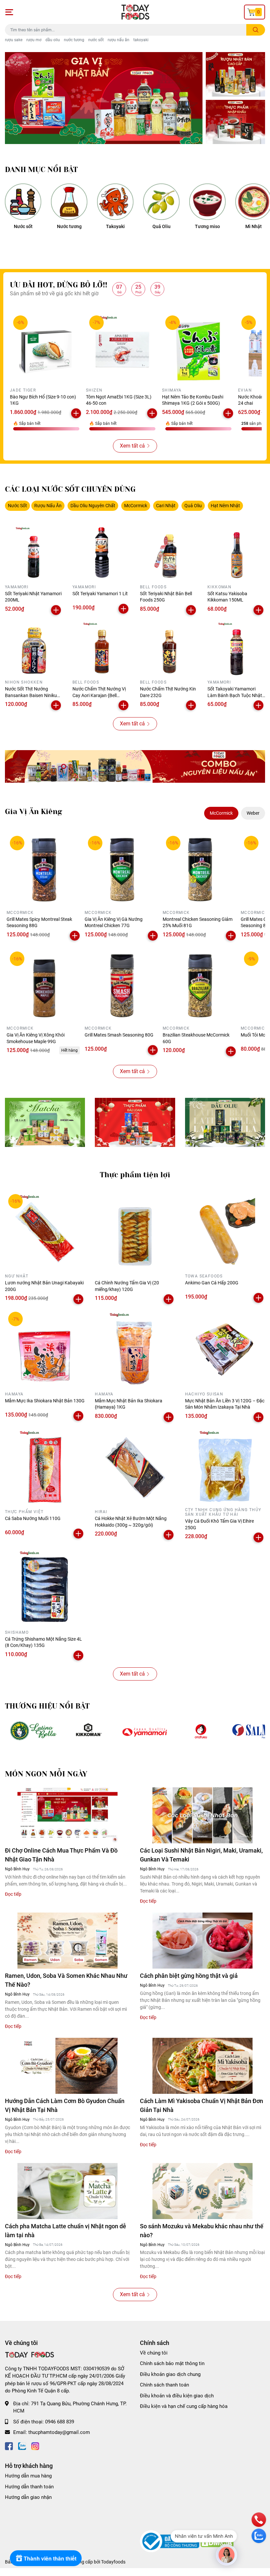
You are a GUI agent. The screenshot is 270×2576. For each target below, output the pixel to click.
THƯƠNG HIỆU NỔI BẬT (47, 1706)
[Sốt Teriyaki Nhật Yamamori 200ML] (34, 553)
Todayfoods (113, 2562)
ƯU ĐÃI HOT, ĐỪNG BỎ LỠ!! (59, 285)
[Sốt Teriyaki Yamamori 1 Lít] (101, 553)
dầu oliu (53, 40)
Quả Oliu (162, 226)
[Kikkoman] (89, 1731)
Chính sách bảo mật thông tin (172, 2363)
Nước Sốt (17, 506)
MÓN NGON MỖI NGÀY (46, 1774)
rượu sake (14, 40)
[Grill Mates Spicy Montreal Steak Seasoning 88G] (44, 870)
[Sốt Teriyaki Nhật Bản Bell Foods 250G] (169, 553)
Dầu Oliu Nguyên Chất (93, 506)
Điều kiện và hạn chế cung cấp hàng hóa (184, 2406)
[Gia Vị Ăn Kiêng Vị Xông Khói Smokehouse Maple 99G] (44, 986)
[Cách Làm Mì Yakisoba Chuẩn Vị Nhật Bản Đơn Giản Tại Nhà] (202, 2066)
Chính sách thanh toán (164, 2385)
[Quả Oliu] (161, 202)
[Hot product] (135, 766)
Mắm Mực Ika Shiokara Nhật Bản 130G (45, 1401)
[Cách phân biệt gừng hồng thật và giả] (202, 1941)
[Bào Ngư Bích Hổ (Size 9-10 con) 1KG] (46, 349)
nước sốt (96, 40)
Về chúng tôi (154, 2353)
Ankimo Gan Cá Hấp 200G (212, 1283)
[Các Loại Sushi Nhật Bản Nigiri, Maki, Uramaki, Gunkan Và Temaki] (202, 1815)
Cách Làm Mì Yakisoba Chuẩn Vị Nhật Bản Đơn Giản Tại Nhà (202, 2105)
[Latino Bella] (33, 1731)
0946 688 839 (60, 2422)
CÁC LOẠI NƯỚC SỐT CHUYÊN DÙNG (70, 489)
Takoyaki (115, 226)
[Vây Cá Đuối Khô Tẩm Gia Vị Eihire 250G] (225, 1466)
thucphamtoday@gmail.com (59, 2432)
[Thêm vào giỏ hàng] (76, 413)
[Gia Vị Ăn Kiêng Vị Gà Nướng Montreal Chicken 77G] (122, 870)
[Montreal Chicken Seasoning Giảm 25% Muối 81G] (200, 870)
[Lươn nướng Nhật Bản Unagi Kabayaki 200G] (45, 1231)
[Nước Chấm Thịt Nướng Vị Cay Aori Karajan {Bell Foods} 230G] (101, 648)
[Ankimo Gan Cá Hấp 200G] (225, 1231)
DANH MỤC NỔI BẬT (41, 170)
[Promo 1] (235, 74)
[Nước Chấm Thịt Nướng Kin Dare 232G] (169, 648)
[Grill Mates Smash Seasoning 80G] (122, 986)
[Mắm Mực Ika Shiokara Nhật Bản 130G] (45, 1348)
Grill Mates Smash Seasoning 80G (119, 1035)
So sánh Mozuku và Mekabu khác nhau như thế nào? (202, 2231)
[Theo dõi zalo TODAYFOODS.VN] (22, 2446)
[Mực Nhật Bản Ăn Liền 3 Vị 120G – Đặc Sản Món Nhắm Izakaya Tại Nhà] (225, 1348)
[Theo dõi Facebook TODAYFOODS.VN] (9, 2446)
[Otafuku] (201, 1731)
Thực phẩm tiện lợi (135, 1175)
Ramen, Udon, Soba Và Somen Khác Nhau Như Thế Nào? (66, 1980)
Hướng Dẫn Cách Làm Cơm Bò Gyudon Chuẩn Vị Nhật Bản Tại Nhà (65, 2105)
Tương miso (207, 226)
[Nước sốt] (23, 202)
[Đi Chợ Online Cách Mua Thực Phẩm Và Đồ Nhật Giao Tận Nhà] (67, 1815)
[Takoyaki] (115, 202)
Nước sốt (23, 226)
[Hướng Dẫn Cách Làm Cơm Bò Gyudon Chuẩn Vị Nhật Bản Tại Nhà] (67, 2066)
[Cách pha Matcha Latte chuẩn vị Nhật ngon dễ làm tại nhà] (67, 2191)
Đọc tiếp (13, 1894)
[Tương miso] (207, 202)
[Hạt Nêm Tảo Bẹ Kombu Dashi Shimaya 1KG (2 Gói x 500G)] (198, 349)
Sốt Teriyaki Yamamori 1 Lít (100, 594)
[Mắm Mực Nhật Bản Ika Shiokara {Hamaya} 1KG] (135, 1348)
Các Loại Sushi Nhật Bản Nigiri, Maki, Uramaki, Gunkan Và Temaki (201, 1855)
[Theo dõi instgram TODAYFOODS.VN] (35, 2446)
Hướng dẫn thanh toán (29, 2487)
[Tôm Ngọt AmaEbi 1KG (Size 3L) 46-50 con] (122, 349)
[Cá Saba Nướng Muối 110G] (45, 1466)
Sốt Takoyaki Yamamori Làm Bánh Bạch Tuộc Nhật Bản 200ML (235, 695)
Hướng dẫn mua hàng (28, 2476)
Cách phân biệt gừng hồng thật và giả (189, 1976)
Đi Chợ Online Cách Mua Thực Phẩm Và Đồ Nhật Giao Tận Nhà (61, 1855)
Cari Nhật (166, 506)
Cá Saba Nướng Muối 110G (33, 1518)
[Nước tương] (69, 202)
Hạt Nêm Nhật (225, 506)
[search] (256, 30)
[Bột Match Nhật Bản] (45, 1122)
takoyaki (141, 40)
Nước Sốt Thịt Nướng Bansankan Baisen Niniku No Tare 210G (31, 695)
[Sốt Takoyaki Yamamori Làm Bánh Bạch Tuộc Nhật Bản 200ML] (236, 648)
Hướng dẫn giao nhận (28, 2497)
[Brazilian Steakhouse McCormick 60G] (200, 986)
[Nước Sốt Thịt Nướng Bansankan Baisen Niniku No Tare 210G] (34, 648)
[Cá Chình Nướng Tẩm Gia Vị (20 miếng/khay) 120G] (135, 1231)
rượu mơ (34, 40)
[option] (104, 98)
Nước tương (69, 226)
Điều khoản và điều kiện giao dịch (177, 2396)
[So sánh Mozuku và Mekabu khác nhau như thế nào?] (202, 2191)
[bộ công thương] (170, 2541)
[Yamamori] (145, 1731)
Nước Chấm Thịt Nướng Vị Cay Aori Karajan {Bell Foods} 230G (99, 695)
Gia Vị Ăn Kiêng (34, 812)
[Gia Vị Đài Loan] (135, 1122)
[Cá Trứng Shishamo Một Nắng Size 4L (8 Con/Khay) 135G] (45, 1587)
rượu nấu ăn (119, 40)
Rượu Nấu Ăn (48, 506)
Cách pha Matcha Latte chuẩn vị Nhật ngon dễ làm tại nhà (66, 2231)
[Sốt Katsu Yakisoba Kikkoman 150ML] (236, 553)
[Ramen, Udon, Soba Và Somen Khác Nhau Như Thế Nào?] (67, 1941)
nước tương (74, 40)
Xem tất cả (132, 446)
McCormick (136, 506)
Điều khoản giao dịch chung (170, 2374)
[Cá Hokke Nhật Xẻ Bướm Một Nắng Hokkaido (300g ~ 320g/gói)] (135, 1466)
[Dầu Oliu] (225, 1122)
